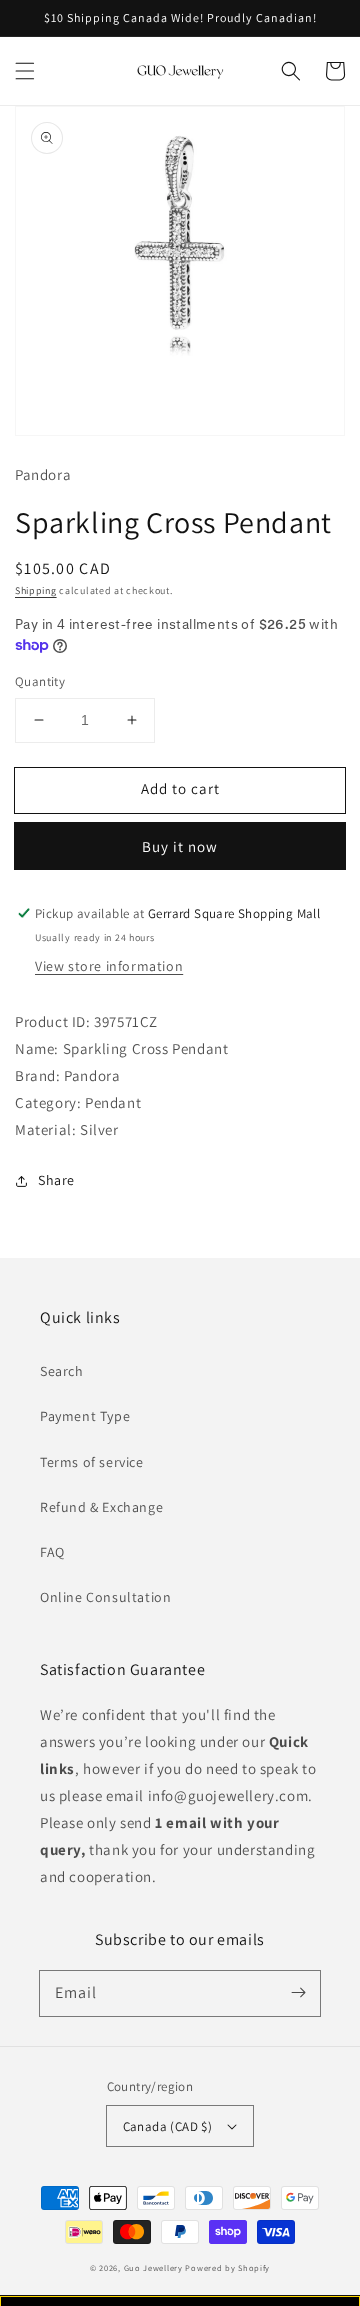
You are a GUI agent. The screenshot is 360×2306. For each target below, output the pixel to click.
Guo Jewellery (153, 2267)
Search (62, 1371)
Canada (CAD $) (168, 2126)
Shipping (36, 590)
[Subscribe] (298, 1993)
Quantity (40, 681)
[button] (25, 71)
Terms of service (92, 1462)
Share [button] (56, 1180)
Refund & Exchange (101, 1507)
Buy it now (180, 846)
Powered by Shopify (227, 2267)
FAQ (52, 1552)
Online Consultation (105, 1597)
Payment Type (85, 1416)
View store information (109, 966)
